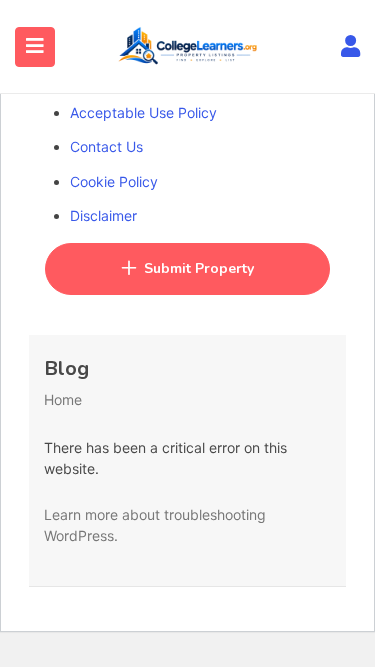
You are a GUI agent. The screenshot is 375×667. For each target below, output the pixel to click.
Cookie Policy (114, 181)
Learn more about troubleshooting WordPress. (155, 525)
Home (63, 399)
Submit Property (199, 268)
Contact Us (106, 146)
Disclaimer (103, 215)
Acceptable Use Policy (143, 112)
